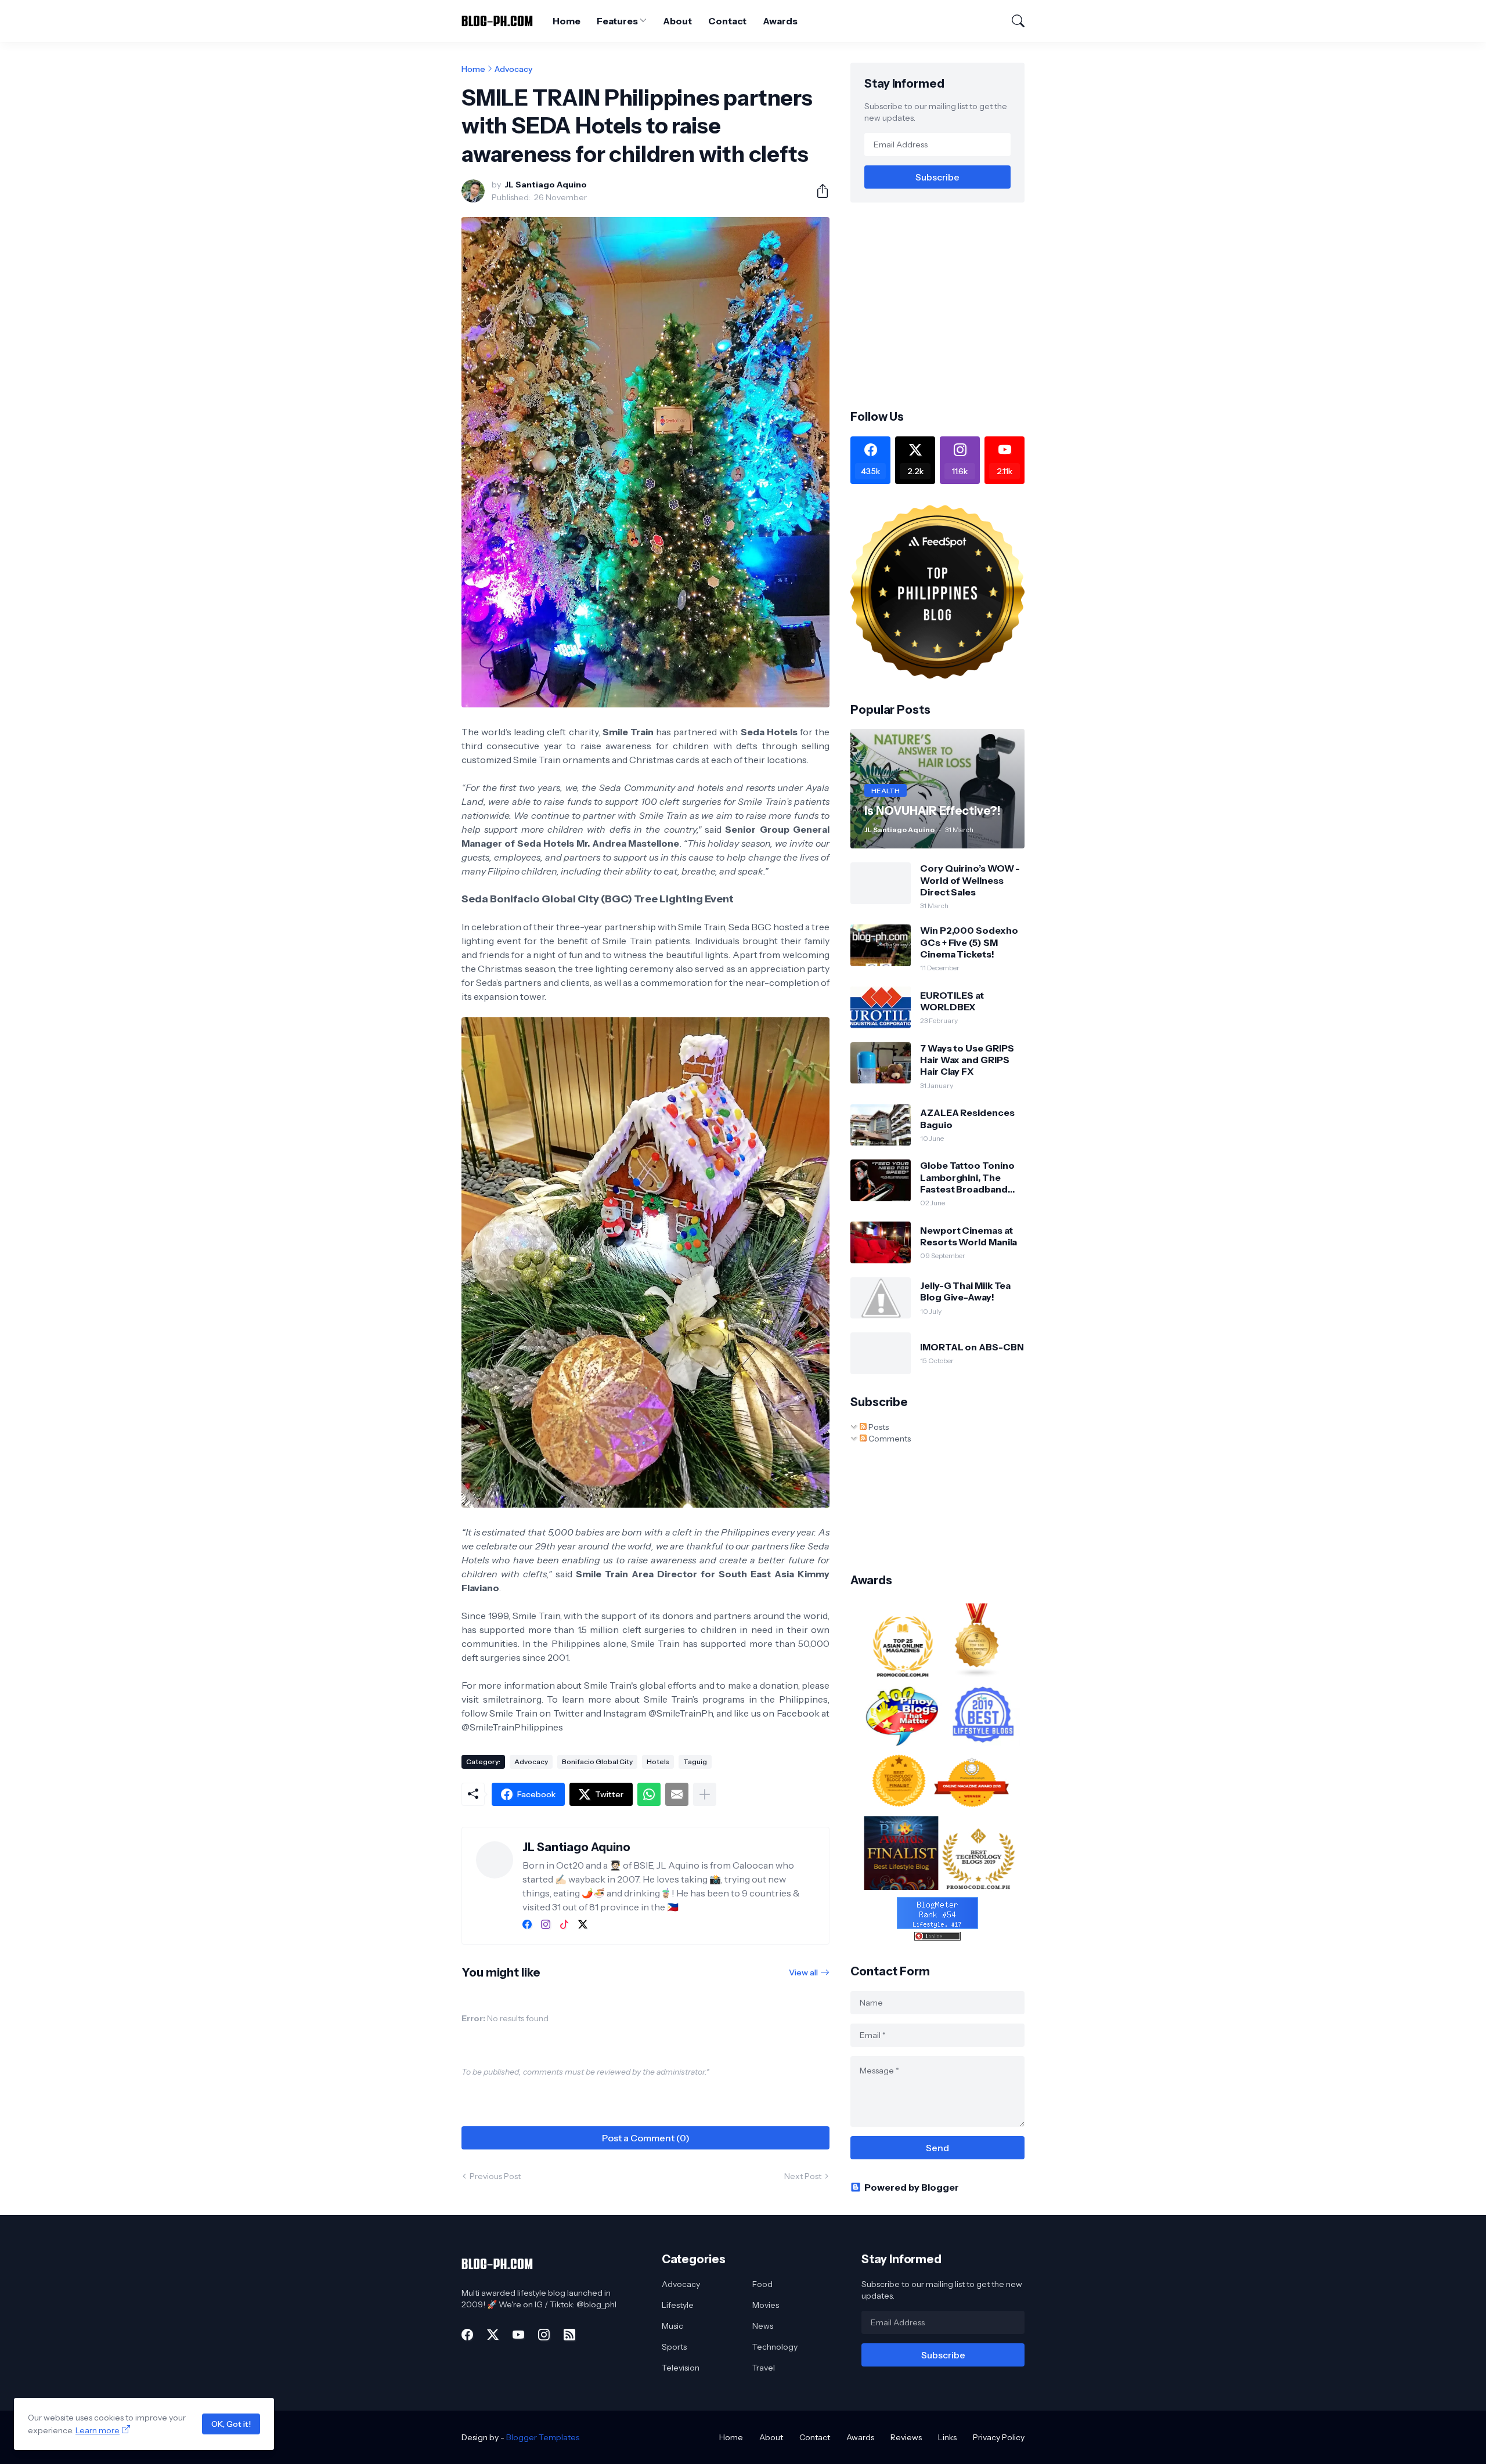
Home (567, 21)
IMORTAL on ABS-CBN (972, 1347)
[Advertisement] (948, 305)
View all (803, 1972)
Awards (780, 21)
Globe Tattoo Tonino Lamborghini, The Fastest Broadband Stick (967, 1177)
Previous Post (495, 2176)
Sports (674, 2347)
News (763, 2326)
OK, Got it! (231, 2424)
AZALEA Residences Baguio (967, 1118)
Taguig (695, 1762)
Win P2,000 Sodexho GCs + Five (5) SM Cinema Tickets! (969, 942)
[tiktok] (564, 1924)
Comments (889, 1439)
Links (947, 2437)
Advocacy (513, 69)
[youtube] (518, 2335)
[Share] (818, 191)
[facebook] (527, 1924)
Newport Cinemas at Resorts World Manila (969, 1236)
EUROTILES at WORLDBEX (952, 1001)
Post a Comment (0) (646, 2138)
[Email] (677, 1794)
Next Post (803, 2176)
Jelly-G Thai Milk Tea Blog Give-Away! (965, 1291)
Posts (878, 1427)
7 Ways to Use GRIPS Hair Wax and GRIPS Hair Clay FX (967, 1060)
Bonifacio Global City (597, 1762)
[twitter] (583, 1924)
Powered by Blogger (912, 2187)
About (677, 21)
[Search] (1013, 21)
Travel (764, 2368)
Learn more (98, 2430)
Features (617, 21)
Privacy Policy (999, 2437)
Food (762, 2284)
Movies (766, 2305)
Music (672, 2326)
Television (681, 2368)
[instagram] (546, 1924)
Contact (727, 21)
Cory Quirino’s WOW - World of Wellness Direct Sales (970, 880)
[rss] (569, 2335)
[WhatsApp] (649, 1794)
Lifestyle (678, 2305)
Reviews (906, 2437)
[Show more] (705, 1794)
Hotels (658, 1762)
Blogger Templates (543, 2437)
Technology (775, 2347)
